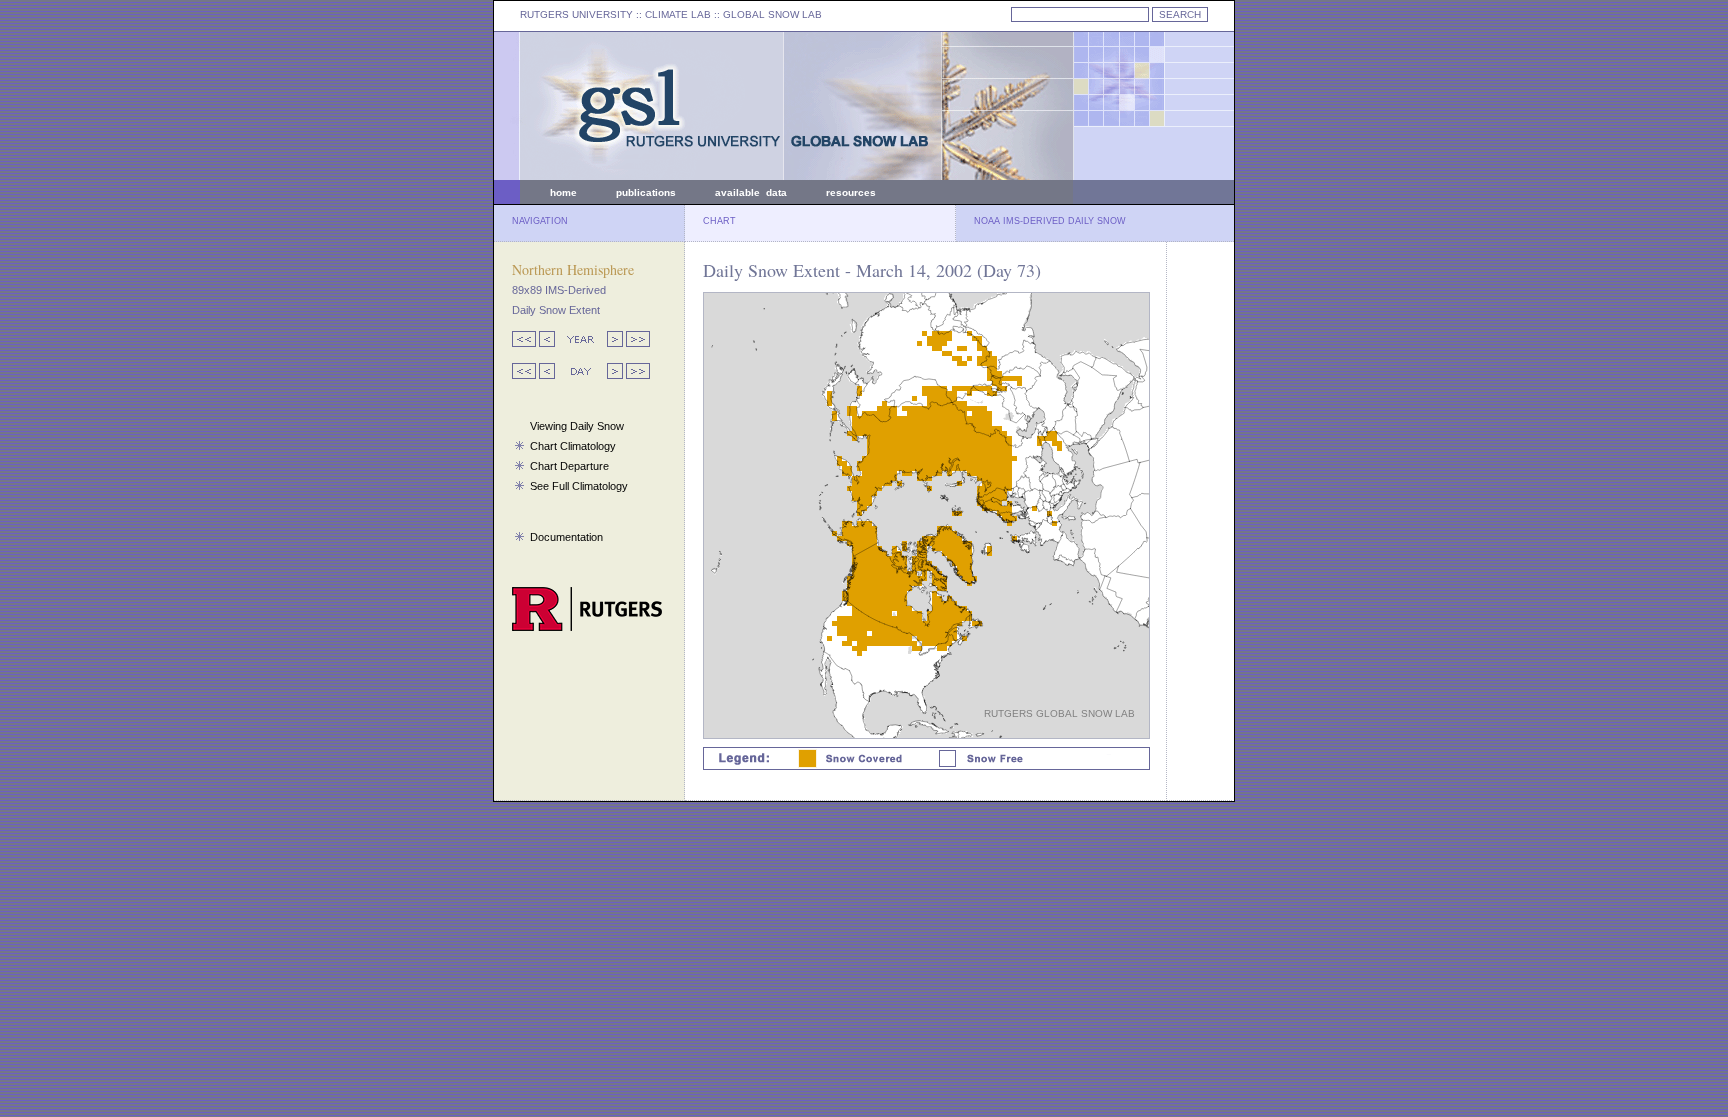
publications (646, 192)
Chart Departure (569, 466)
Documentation (566, 537)
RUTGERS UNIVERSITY (576, 14)
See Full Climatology (579, 486)
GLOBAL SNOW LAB (772, 14)
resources (851, 192)
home (563, 192)
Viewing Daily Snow (577, 426)
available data (751, 192)
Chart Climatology (573, 446)
